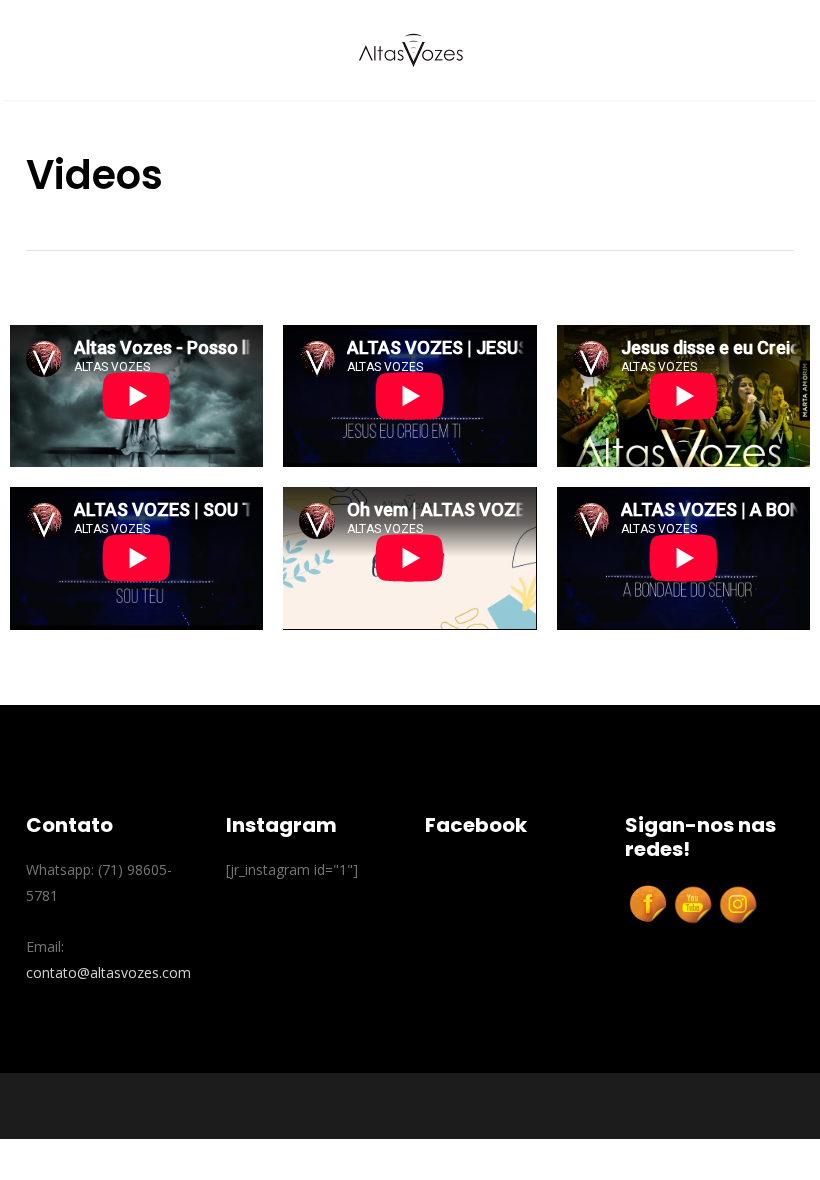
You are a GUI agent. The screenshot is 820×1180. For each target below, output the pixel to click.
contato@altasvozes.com (108, 972)
